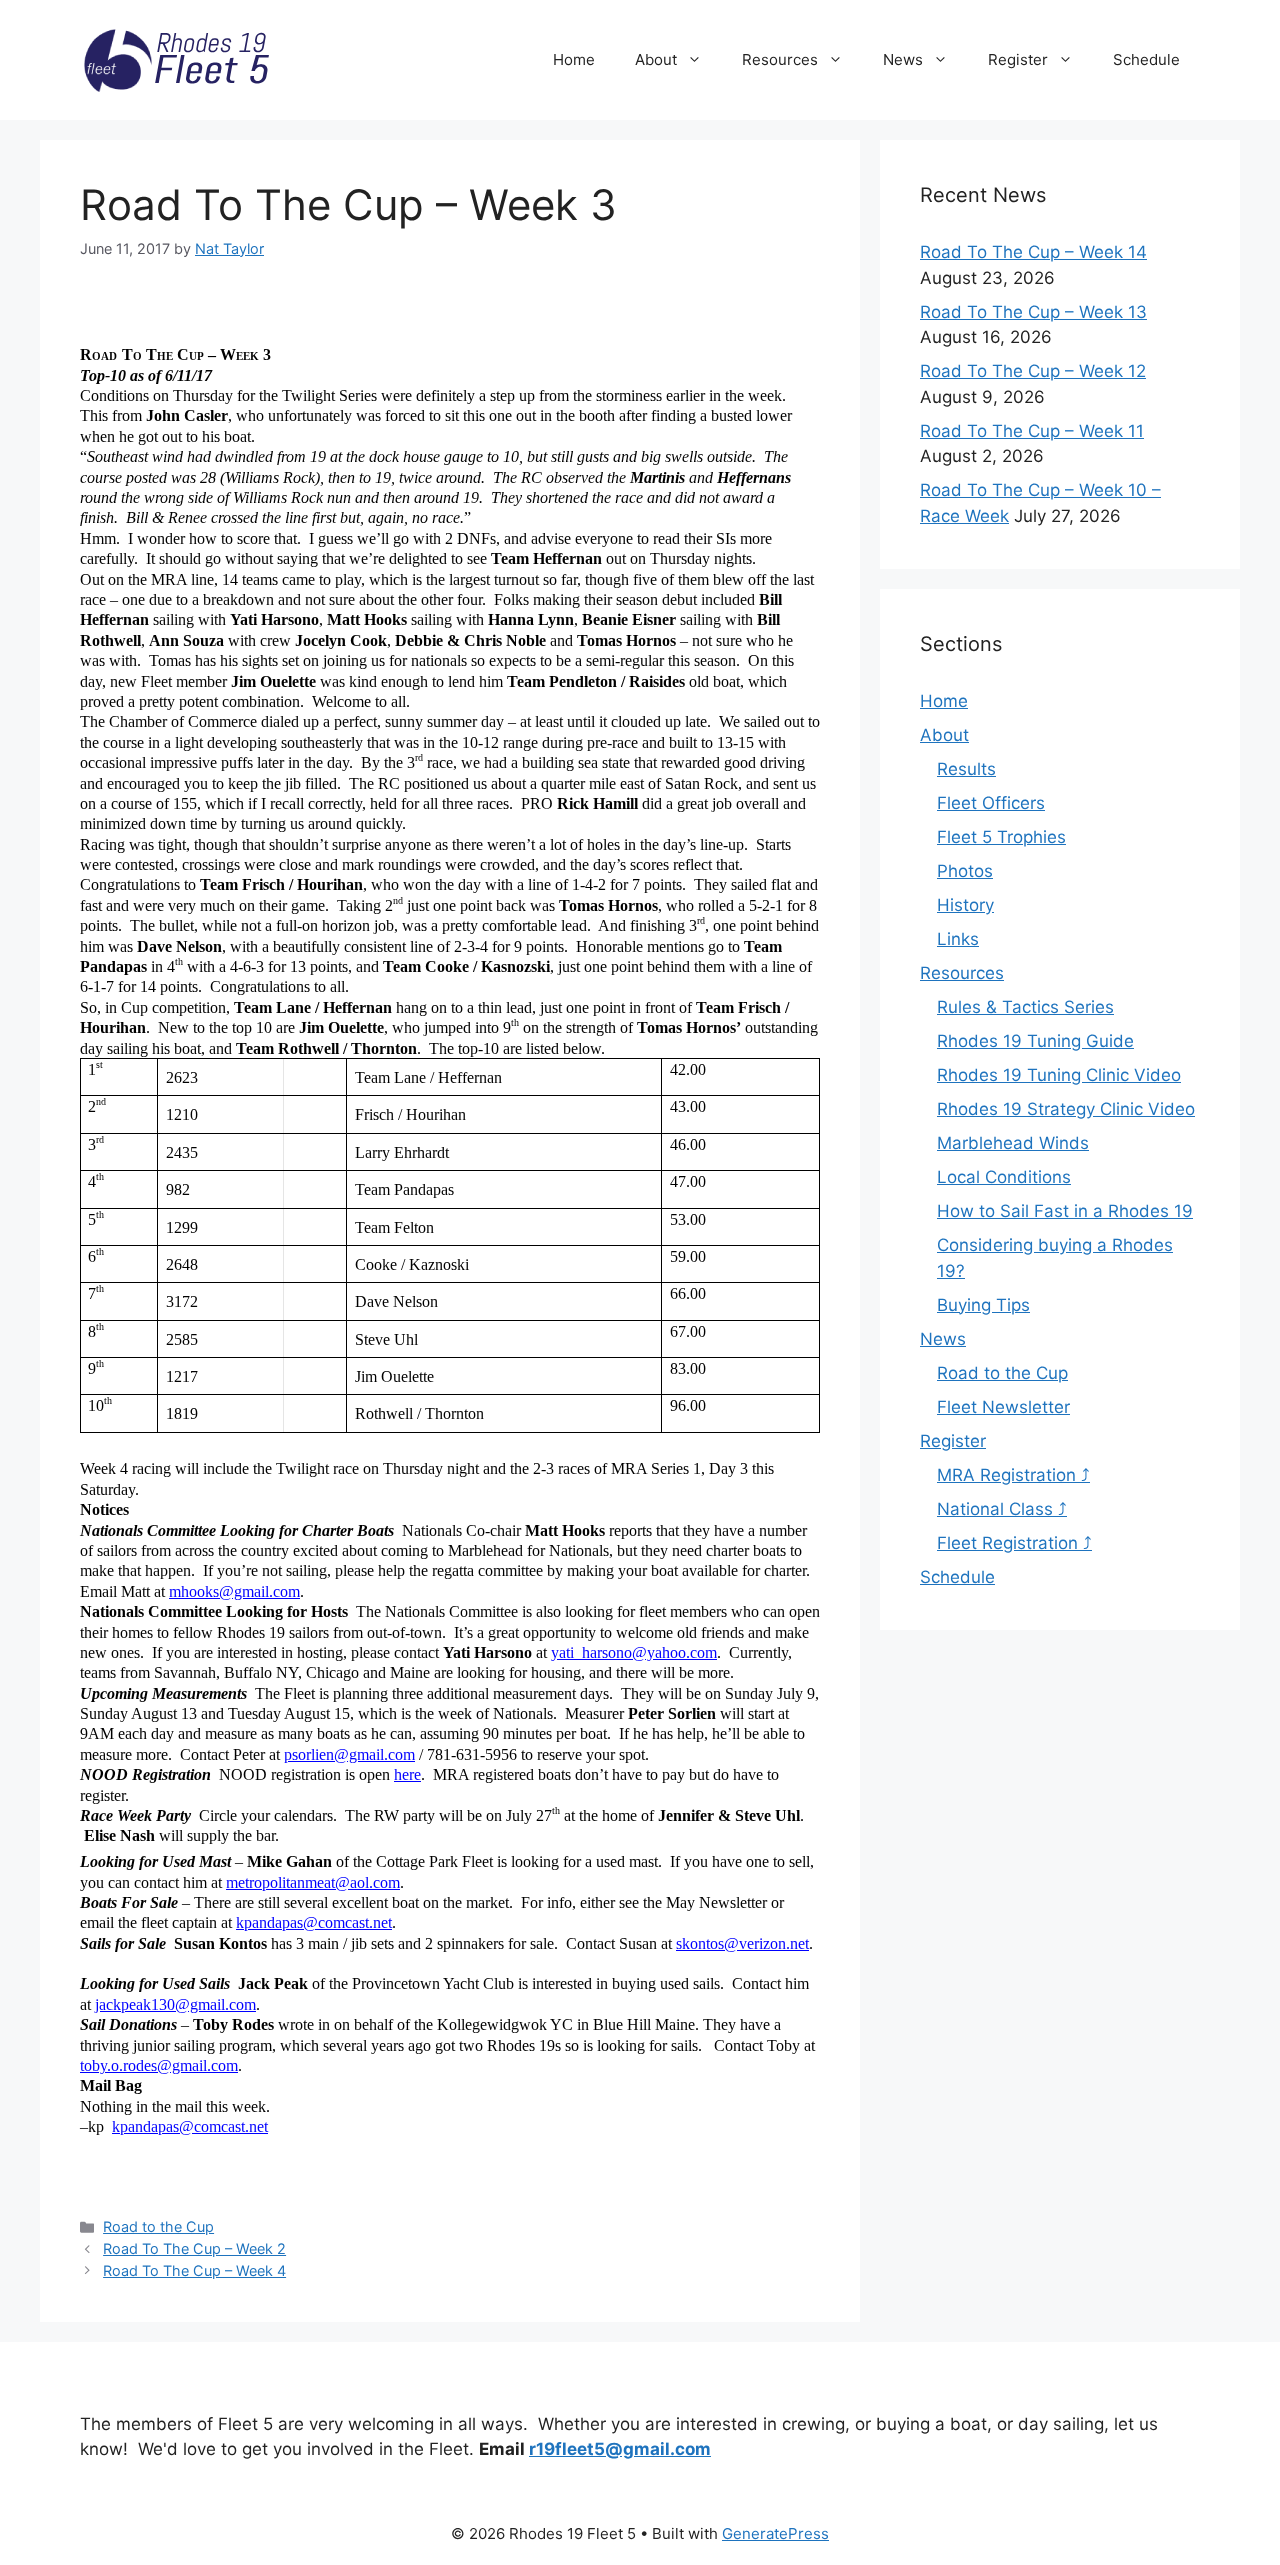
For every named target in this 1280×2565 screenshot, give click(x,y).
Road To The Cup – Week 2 (194, 2248)
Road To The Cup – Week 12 (1033, 371)
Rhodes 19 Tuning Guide (1035, 1041)
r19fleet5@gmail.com (620, 2449)
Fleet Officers (991, 803)
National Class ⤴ (1002, 1509)
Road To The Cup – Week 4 (194, 2270)
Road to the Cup (158, 2226)
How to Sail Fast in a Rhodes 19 (1065, 1211)
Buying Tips (983, 1305)
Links (958, 939)
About (656, 59)
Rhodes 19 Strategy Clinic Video (1066, 1109)
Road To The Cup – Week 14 (1033, 252)
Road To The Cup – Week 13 (1033, 312)
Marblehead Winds (1013, 1143)
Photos (965, 871)
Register (1018, 59)
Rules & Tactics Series (1025, 1007)
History (965, 905)
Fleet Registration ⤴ (1014, 1543)
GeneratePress (775, 2533)
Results (966, 769)
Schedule (1146, 59)
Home (574, 59)
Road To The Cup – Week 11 (1032, 431)
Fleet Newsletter (1003, 1407)
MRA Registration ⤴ (1013, 1475)
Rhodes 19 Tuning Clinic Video (1059, 1075)
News (903, 59)
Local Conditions (1004, 1177)
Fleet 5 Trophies (1001, 837)
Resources (780, 59)
